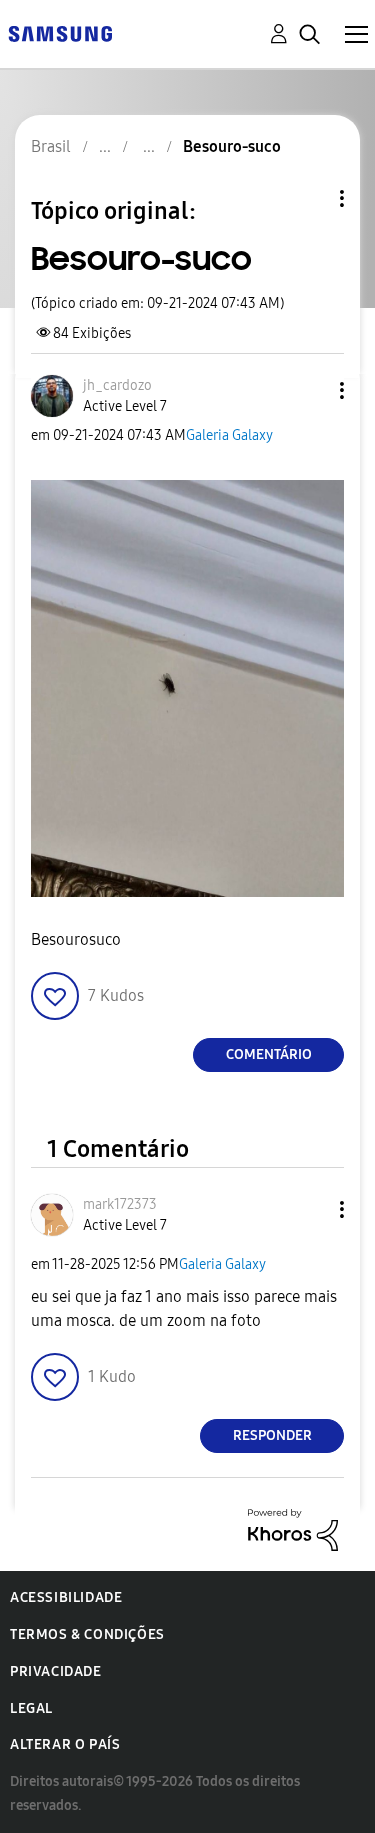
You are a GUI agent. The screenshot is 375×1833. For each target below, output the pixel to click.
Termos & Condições (87, 1634)
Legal (31, 1708)
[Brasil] (60, 32)
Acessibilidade (66, 1597)
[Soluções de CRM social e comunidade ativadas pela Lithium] (293, 1528)
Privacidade (56, 1671)
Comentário (269, 1054)
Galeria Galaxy (229, 435)
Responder (272, 1435)
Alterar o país (65, 1744)
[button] (309, 390)
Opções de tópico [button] (308, 198)
